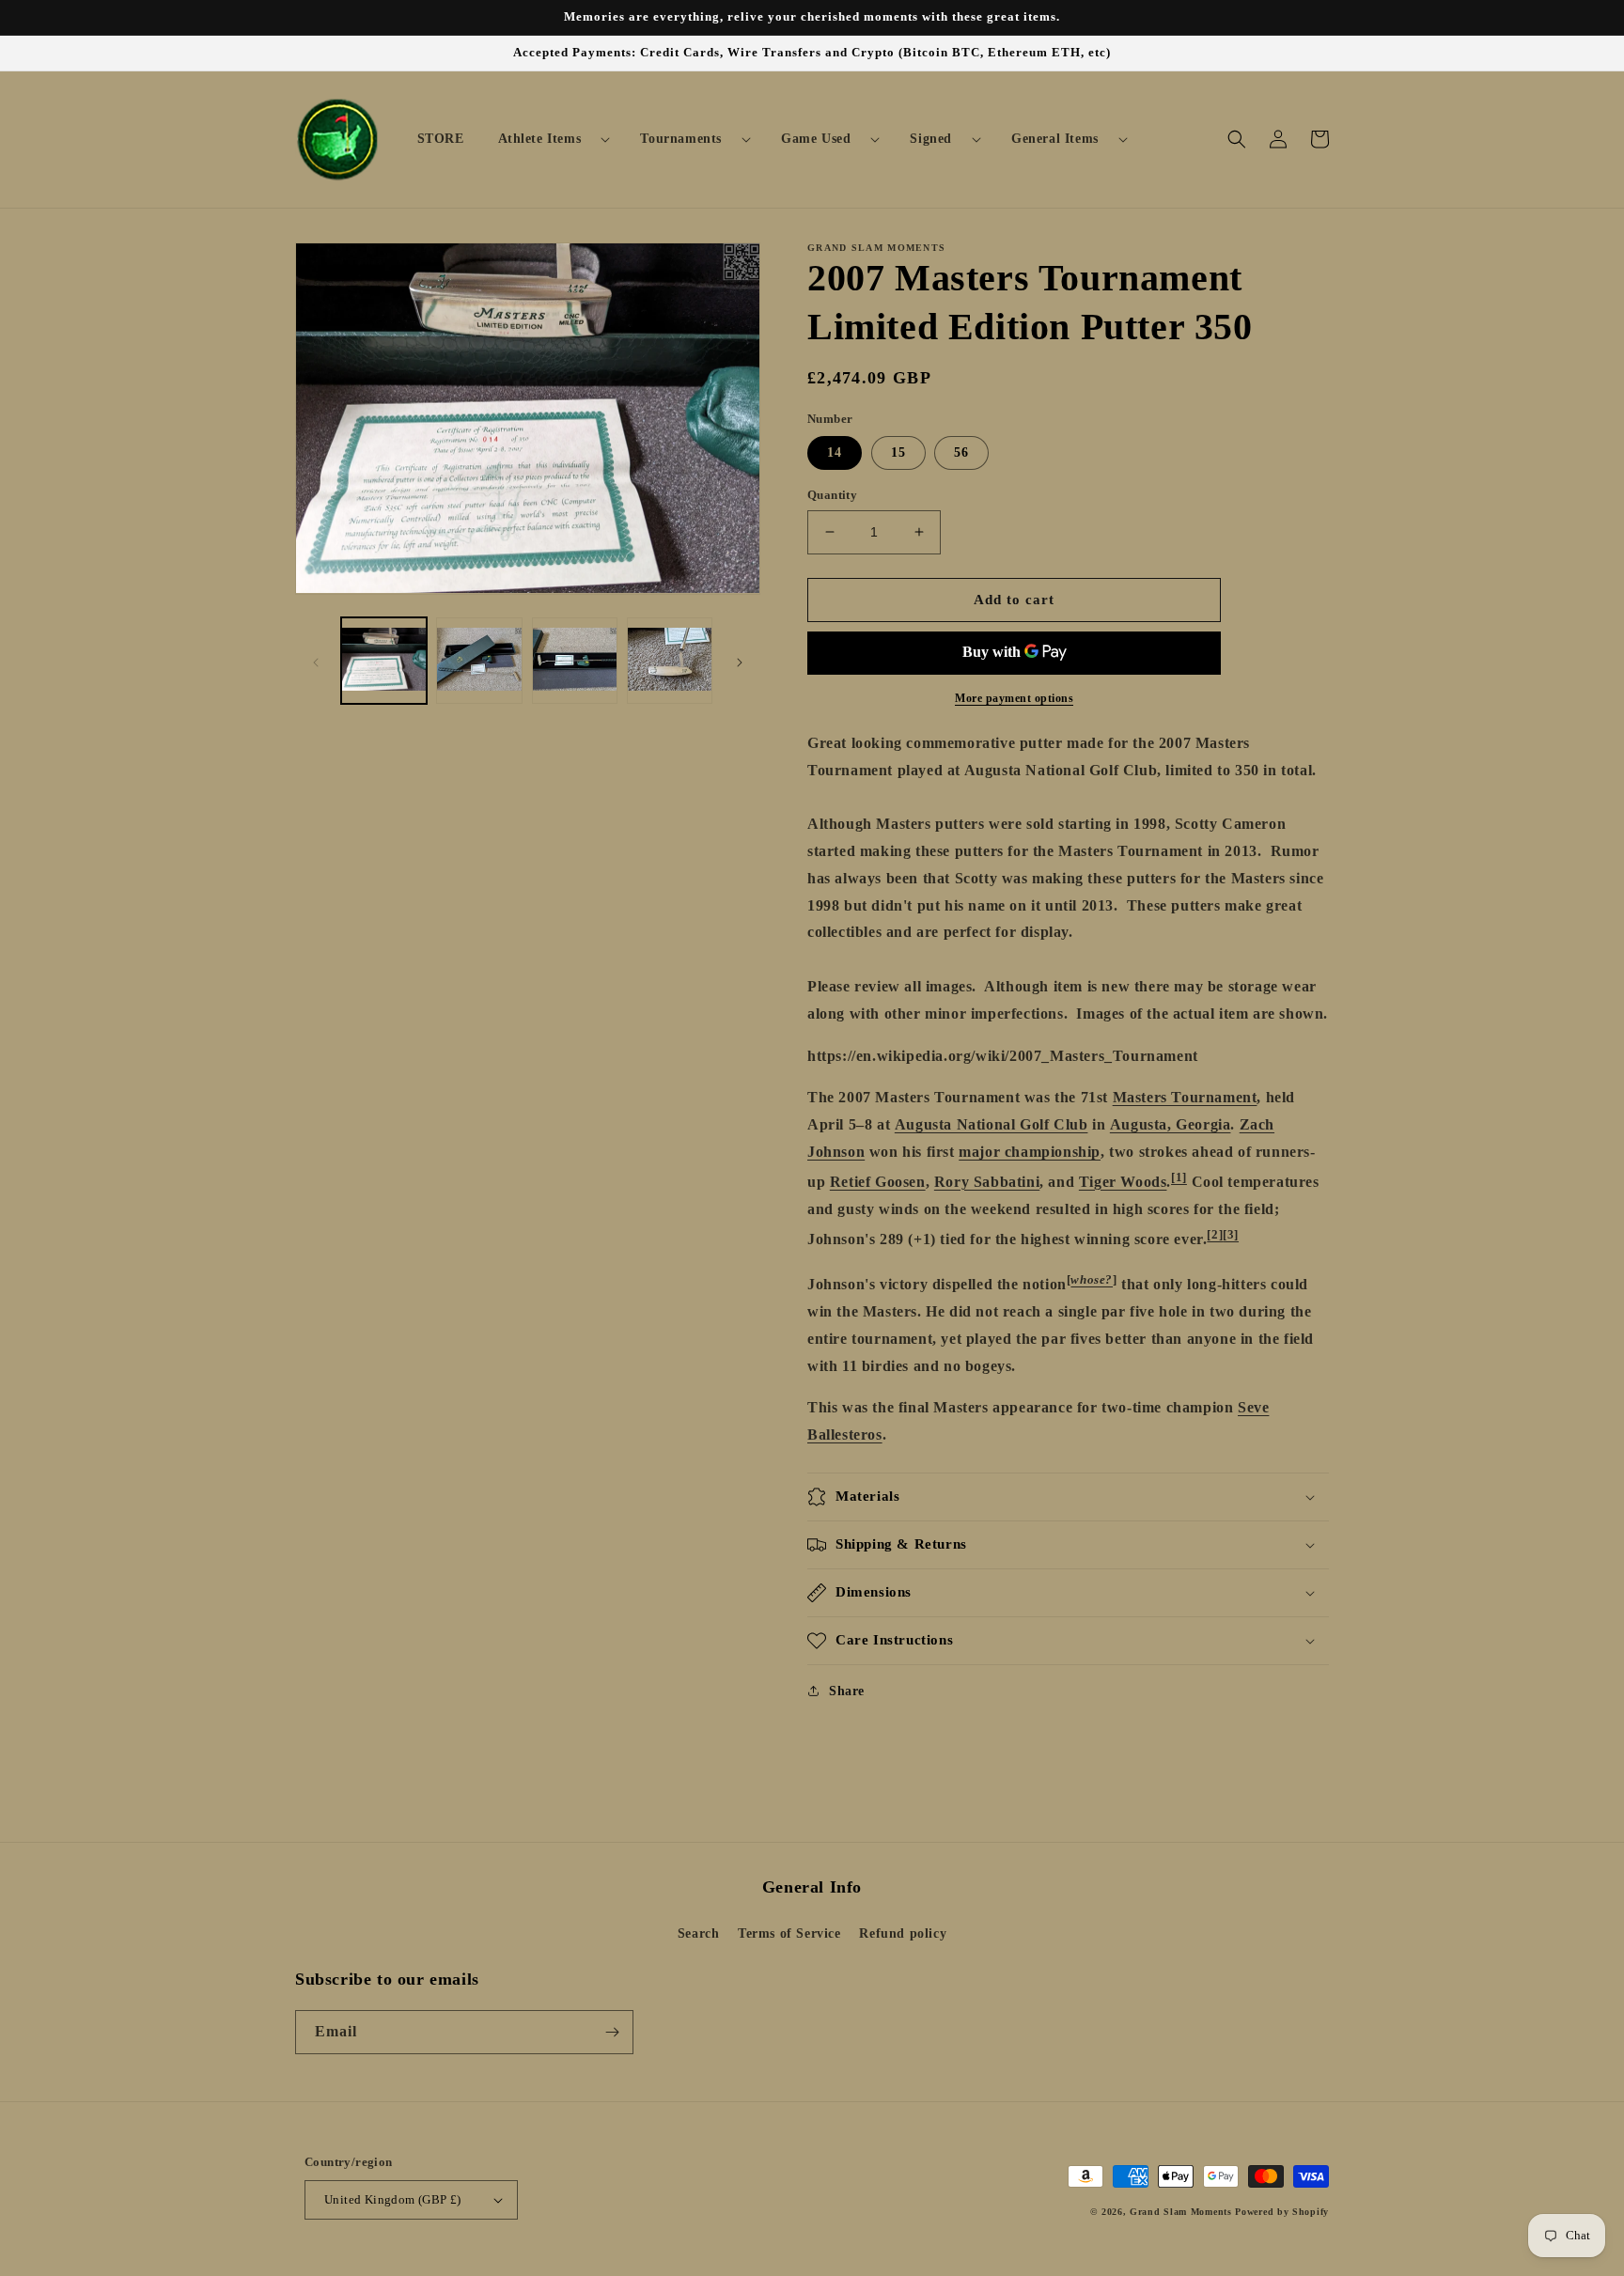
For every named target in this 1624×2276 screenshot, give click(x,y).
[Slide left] (316, 661)
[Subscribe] (612, 2032)
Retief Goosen (878, 1182)
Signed (931, 139)
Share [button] (847, 1691)
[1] (1179, 1177)
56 (961, 452)
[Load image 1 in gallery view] (384, 660)
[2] (1215, 1234)
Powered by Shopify (1282, 2212)
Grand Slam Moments (1181, 2212)
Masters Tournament (1185, 1097)
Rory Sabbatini (987, 1182)
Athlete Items (540, 139)
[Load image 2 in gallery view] (479, 660)
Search (699, 1933)
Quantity (832, 495)
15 (898, 452)
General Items (1055, 139)
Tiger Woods (1123, 1182)
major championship (1030, 1152)
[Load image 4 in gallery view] (670, 660)
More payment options (1014, 698)
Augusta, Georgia (1171, 1124)
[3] (1231, 1234)
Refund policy (903, 1933)
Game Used (816, 139)
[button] (547, 139)
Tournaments (681, 139)
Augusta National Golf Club (992, 1124)
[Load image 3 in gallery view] (575, 660)
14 (835, 452)
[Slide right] (740, 661)
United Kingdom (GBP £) (393, 2199)
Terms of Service (789, 1933)
